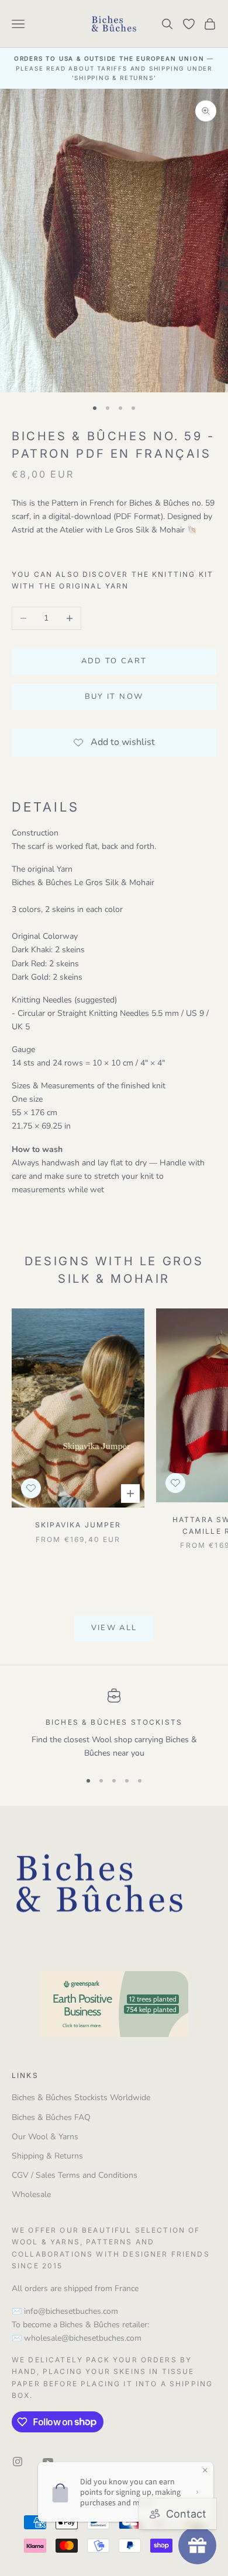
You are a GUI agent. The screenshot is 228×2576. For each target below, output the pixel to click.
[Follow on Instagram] (18, 2462)
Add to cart (114, 661)
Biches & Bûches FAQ (51, 2117)
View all (114, 1628)
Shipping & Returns (47, 2156)
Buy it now (114, 697)
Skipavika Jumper (78, 1525)
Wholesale (31, 2194)
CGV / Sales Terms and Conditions (75, 2175)
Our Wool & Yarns (45, 2137)
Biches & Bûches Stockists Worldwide (81, 2098)
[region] (114, 1724)
